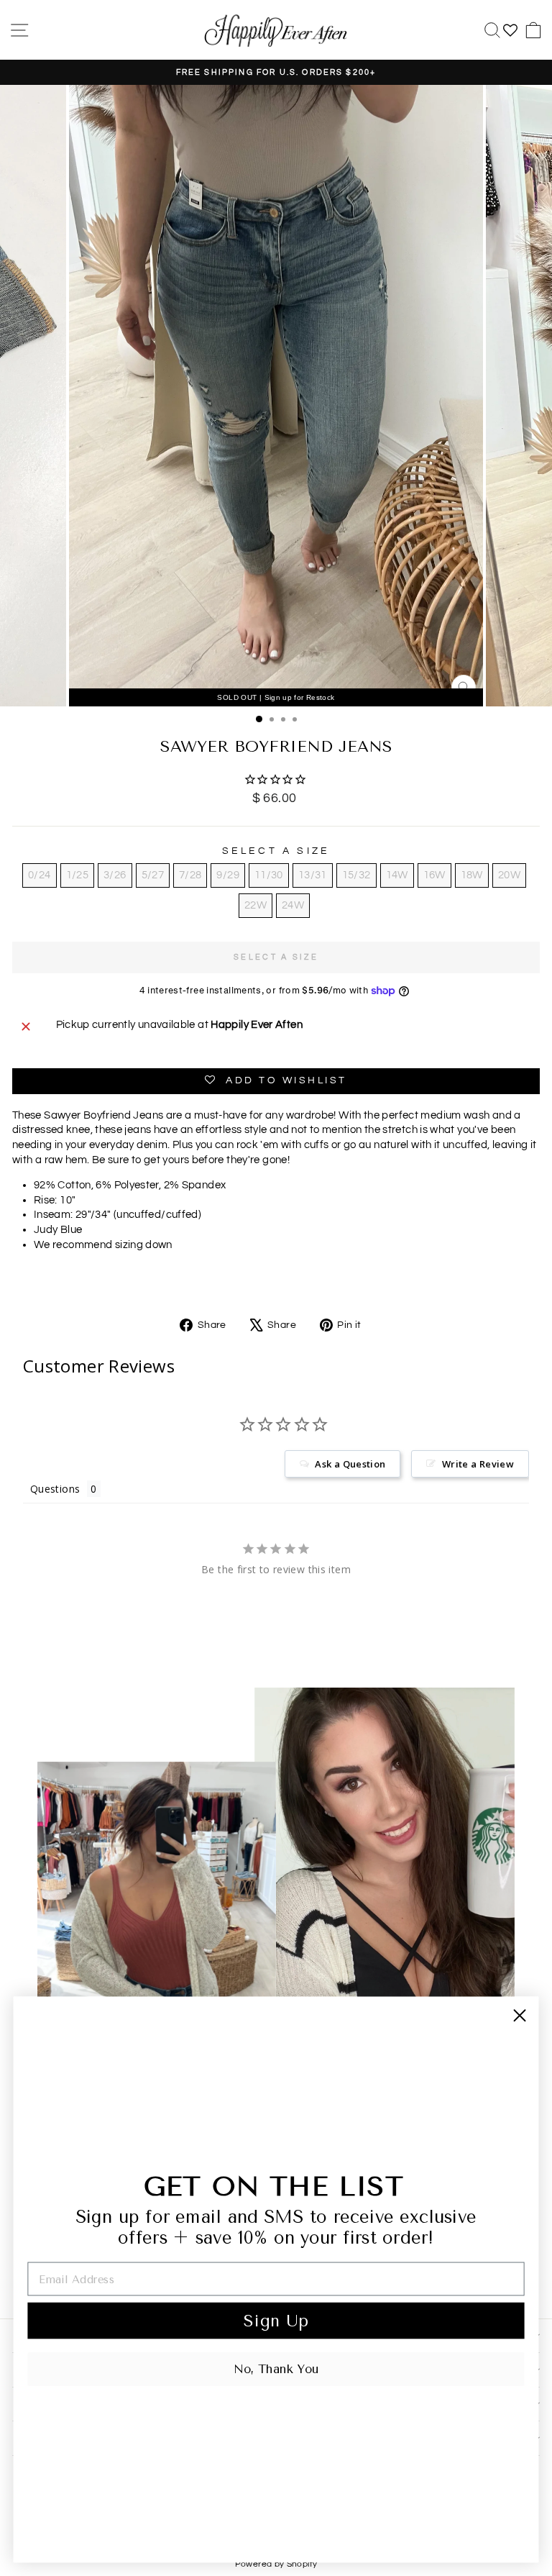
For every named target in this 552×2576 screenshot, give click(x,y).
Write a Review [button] (478, 1464)
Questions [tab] (55, 1489)
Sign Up (276, 2321)
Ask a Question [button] (350, 1464)
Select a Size (276, 851)
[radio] (39, 875)
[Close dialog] (519, 2015)
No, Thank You (276, 2369)
